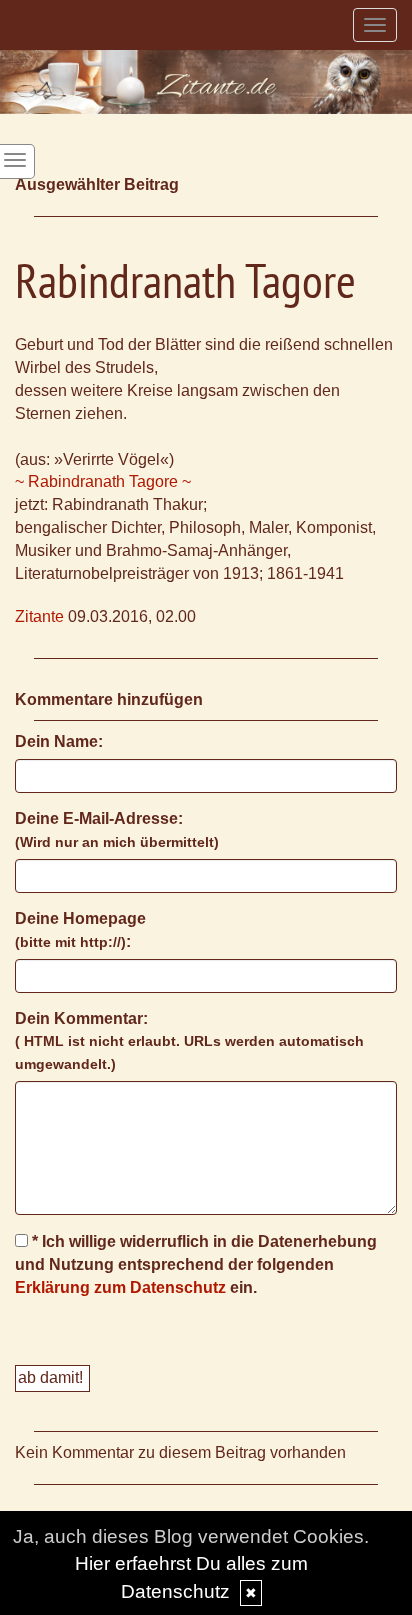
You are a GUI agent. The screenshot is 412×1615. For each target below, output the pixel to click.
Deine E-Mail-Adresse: (117, 830)
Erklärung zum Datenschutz (120, 1287)
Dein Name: (59, 741)
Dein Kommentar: (189, 1041)
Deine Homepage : (80, 930)
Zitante (39, 616)
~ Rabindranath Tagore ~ (103, 481)
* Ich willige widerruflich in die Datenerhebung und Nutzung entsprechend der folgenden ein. (196, 1264)
